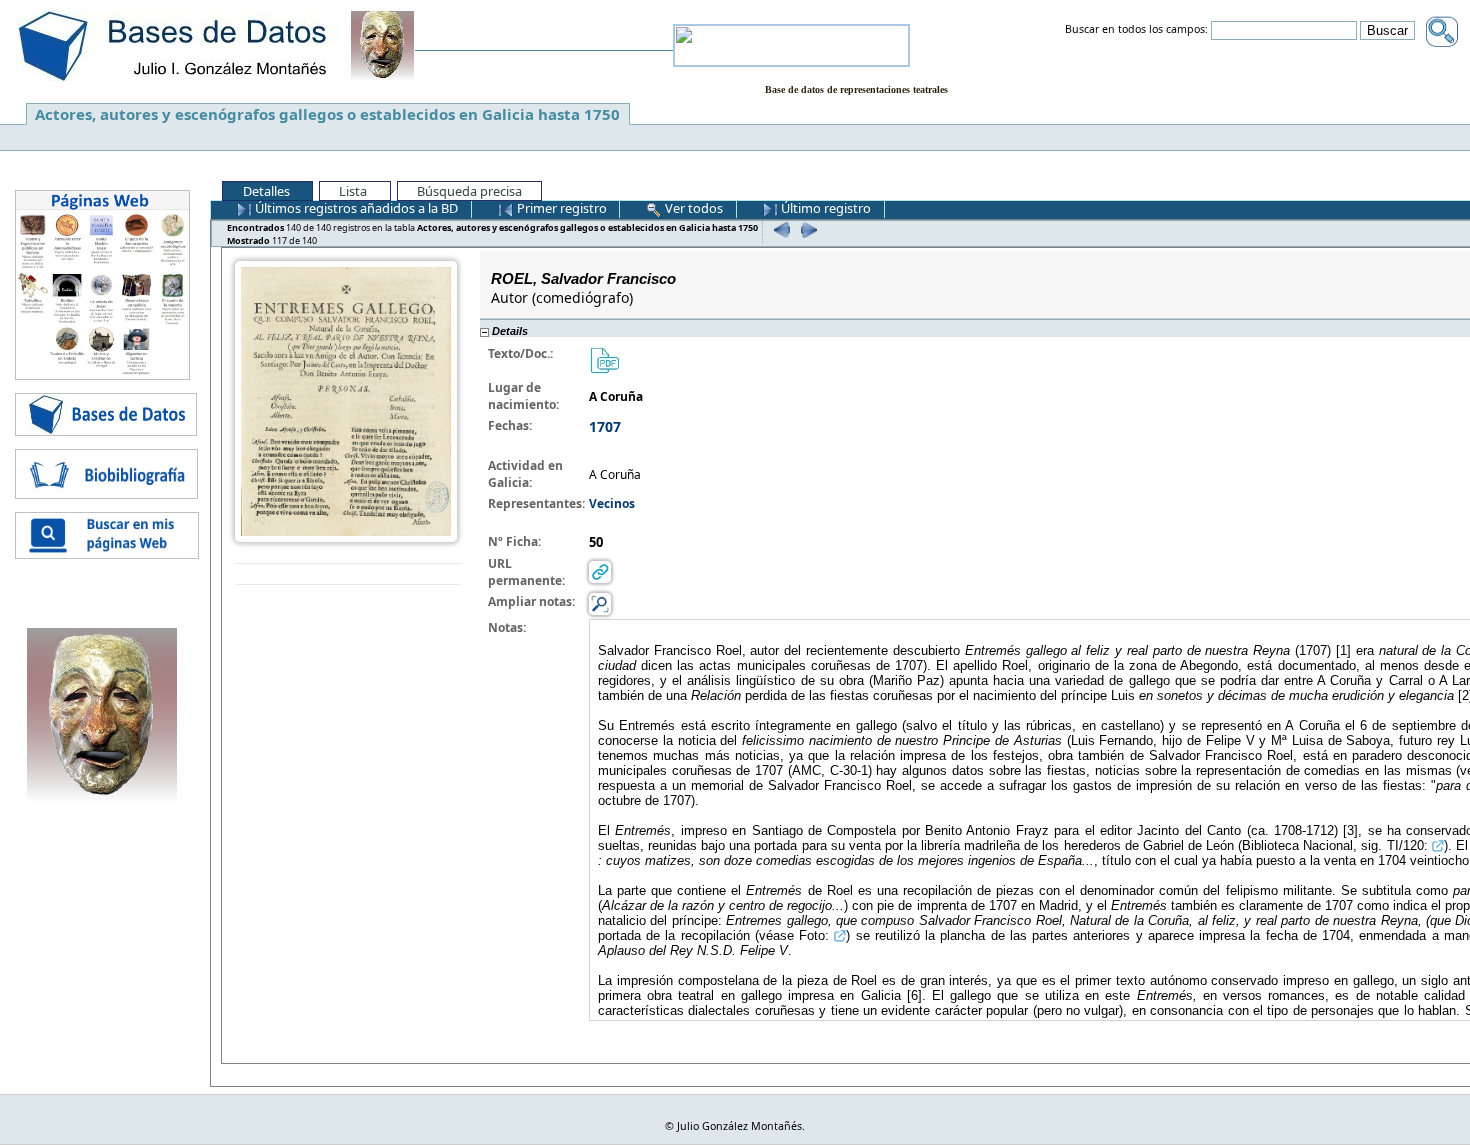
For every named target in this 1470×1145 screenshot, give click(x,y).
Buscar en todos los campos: (1136, 30)
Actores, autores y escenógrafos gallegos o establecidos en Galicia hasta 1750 (327, 114)
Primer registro (560, 208)
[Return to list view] (348, 574)
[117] (806, 229)
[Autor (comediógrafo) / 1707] (346, 400)
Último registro (824, 208)
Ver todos (692, 208)
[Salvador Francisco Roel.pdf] (604, 359)
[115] (779, 229)
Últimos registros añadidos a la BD (355, 208)
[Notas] (600, 603)
